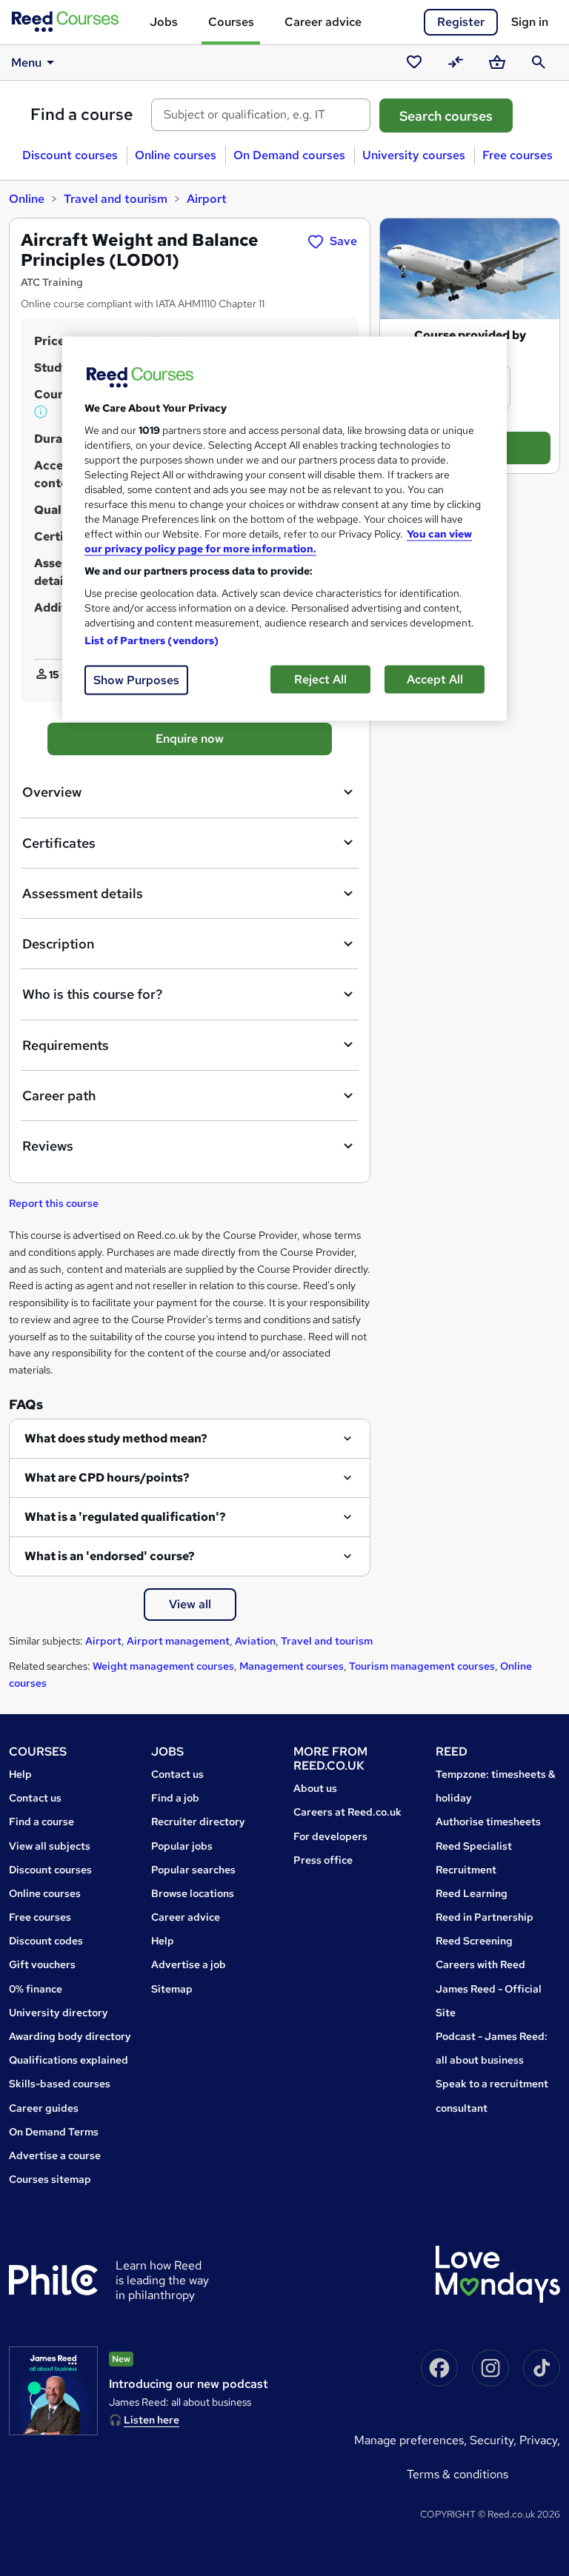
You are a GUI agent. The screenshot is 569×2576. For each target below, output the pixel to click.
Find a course (82, 114)
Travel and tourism (116, 199)
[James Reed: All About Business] (53, 2391)
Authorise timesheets (488, 1821)
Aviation (255, 1641)
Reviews (48, 1146)
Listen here (152, 2420)
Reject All (320, 679)
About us (315, 1788)
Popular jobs (182, 1846)
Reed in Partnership (485, 1917)
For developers (330, 1836)
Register (461, 22)
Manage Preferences (409, 2440)
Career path (59, 1095)
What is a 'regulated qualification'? (125, 1517)
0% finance (36, 1989)
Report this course (54, 1203)
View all (190, 1604)
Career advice (323, 22)
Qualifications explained (69, 2060)
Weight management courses (163, 1666)
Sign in (530, 22)
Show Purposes (136, 679)
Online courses (176, 155)
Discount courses (70, 155)
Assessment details (83, 893)
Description (58, 944)
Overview (52, 792)
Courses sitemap (50, 2179)
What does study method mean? (116, 1438)
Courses (231, 22)
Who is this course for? (92, 994)
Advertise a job (189, 1964)
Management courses (292, 1666)
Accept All (435, 679)
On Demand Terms (54, 2132)
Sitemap (172, 1989)
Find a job (175, 1798)
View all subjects (50, 1846)
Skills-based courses (60, 2084)
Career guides (44, 2108)
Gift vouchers (42, 1964)
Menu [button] (26, 63)
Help (20, 1774)
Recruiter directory (198, 1821)
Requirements (66, 1045)
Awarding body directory (70, 2036)
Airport (207, 199)
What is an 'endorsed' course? (110, 1556)
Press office (323, 1860)
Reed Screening (474, 1941)
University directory (59, 2013)
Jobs (164, 22)
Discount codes (46, 1941)
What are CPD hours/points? (107, 1478)
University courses (414, 155)
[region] (284, 528)
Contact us (35, 1798)
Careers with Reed (480, 1964)
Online (27, 199)
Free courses (518, 155)
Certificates (59, 843)
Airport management (178, 1641)
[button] (41, 412)
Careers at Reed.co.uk (347, 1812)
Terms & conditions (457, 2474)
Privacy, (540, 2440)
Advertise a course (55, 2155)
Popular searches (193, 1870)
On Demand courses (289, 155)
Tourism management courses (422, 1666)
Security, (495, 2440)
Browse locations (193, 1893)
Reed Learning (472, 1893)
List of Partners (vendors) (152, 640)
